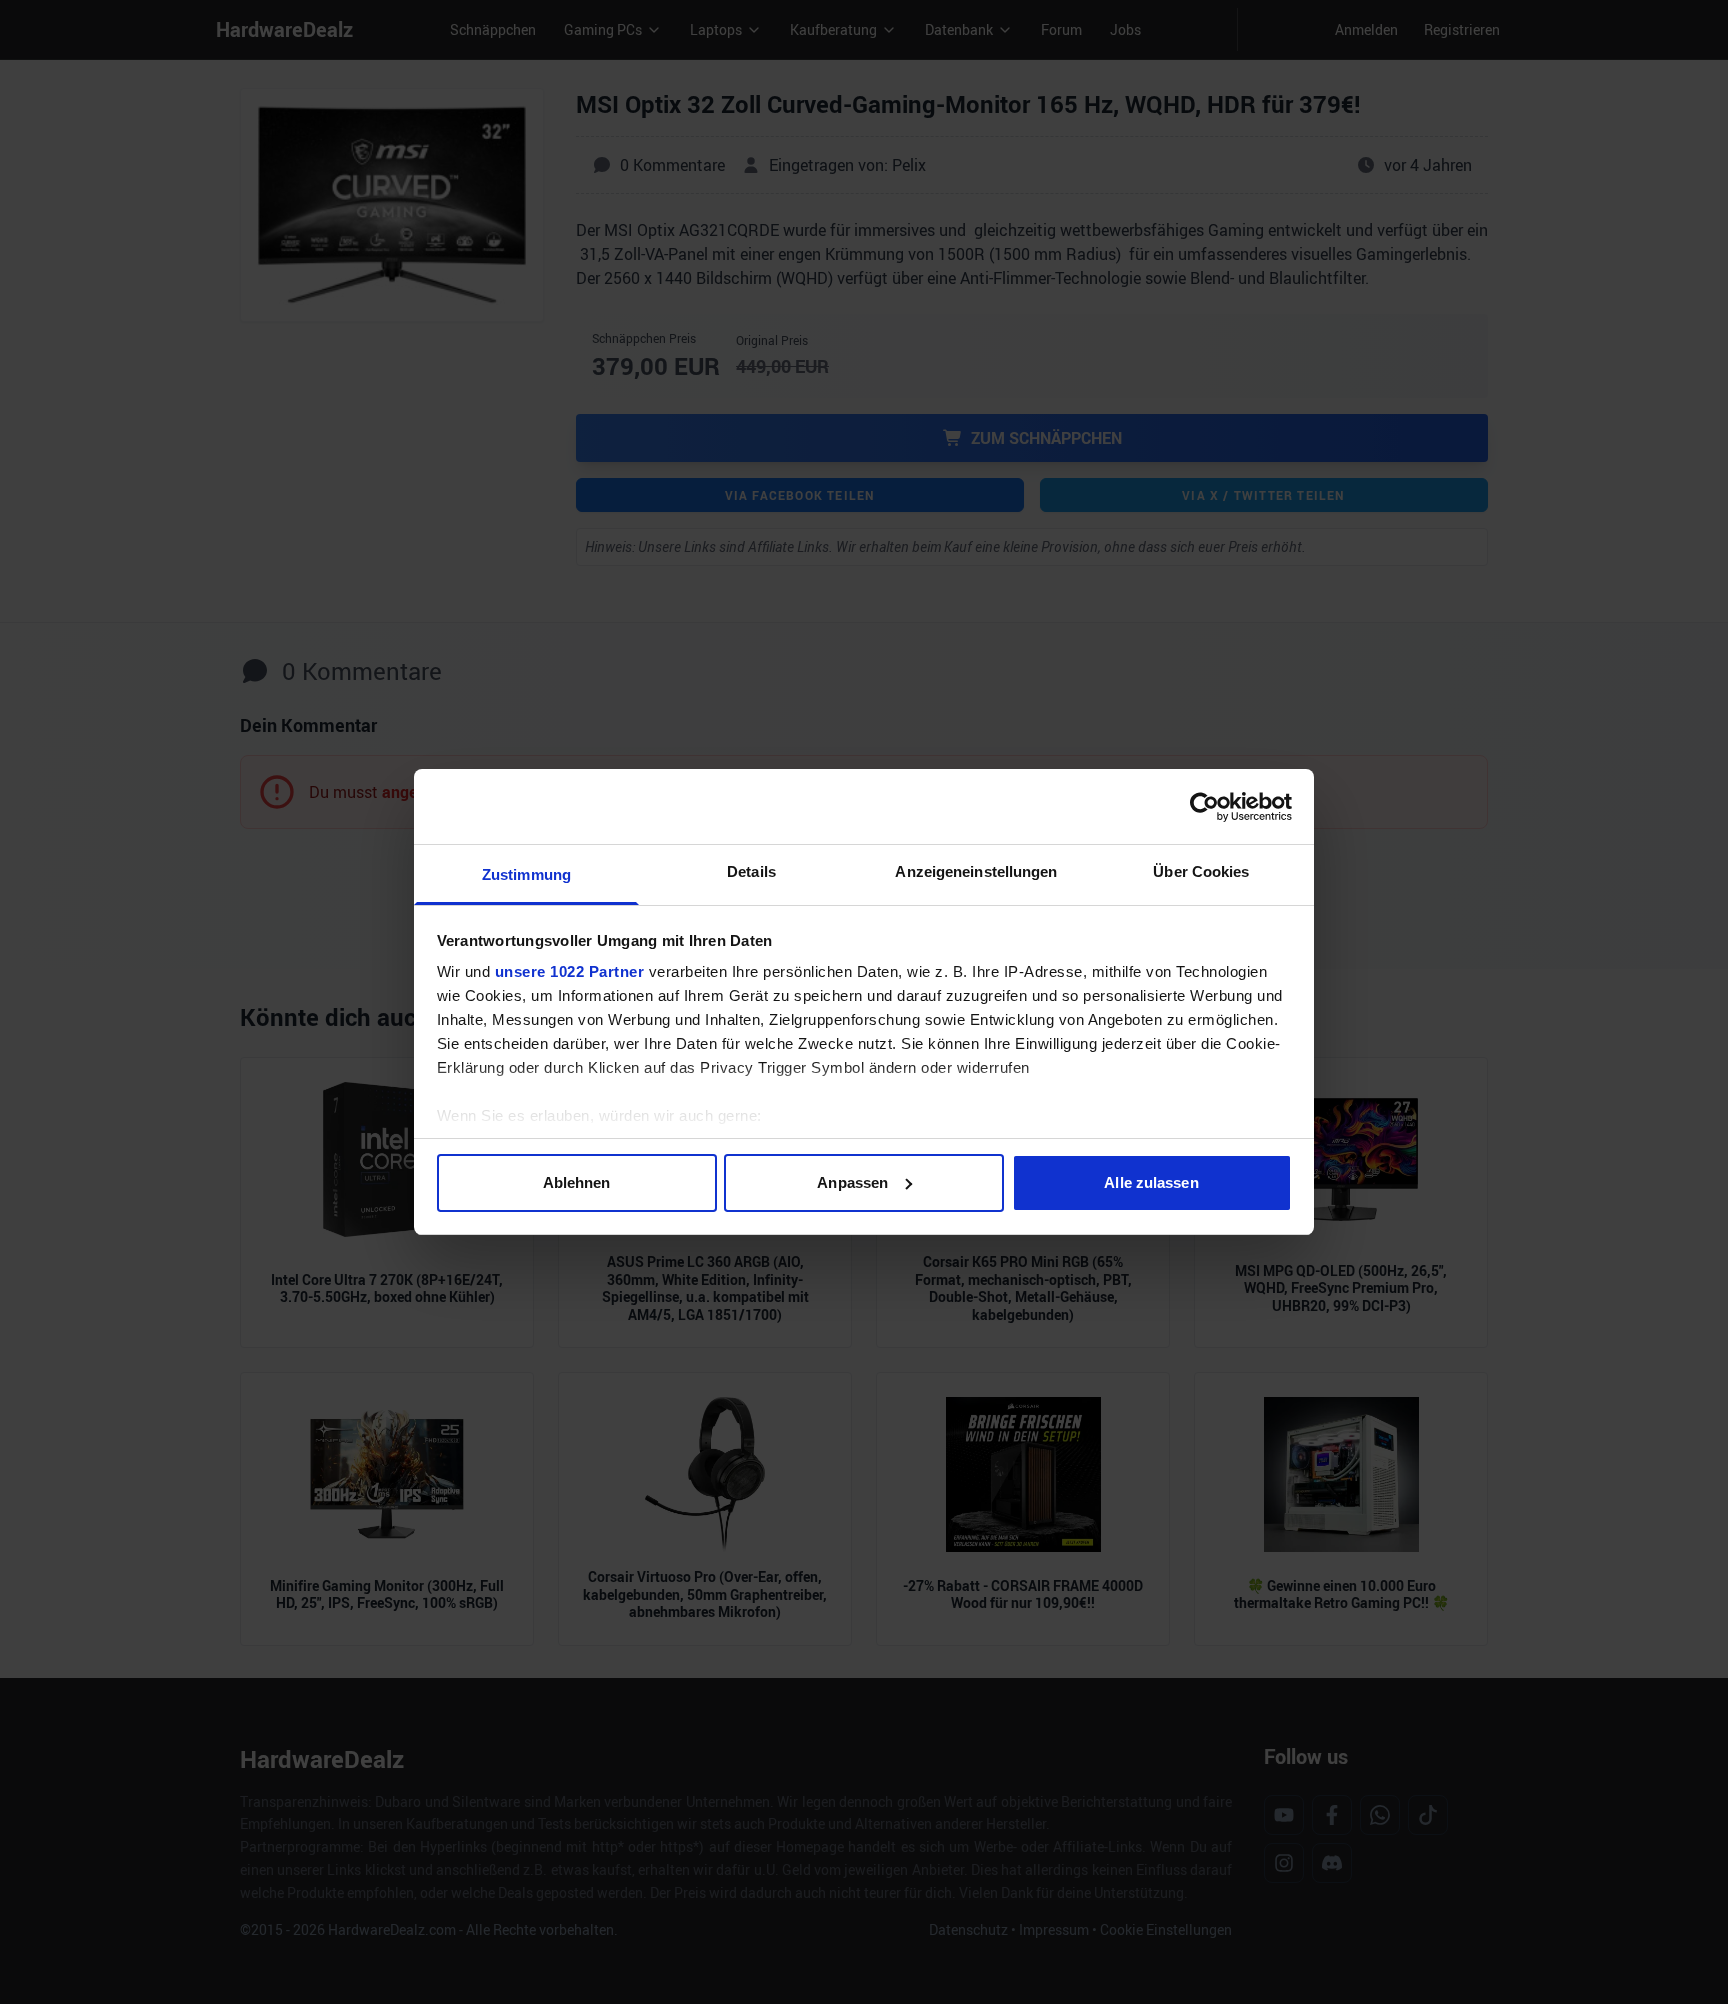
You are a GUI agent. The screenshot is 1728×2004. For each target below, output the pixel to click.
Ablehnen (577, 1182)
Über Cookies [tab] (1201, 871)
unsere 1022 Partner (570, 971)
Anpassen (852, 1182)
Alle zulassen (1151, 1182)
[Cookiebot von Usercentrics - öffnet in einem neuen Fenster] (1204, 807)
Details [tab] (751, 871)
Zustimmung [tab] (526, 874)
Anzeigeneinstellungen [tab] (976, 871)
